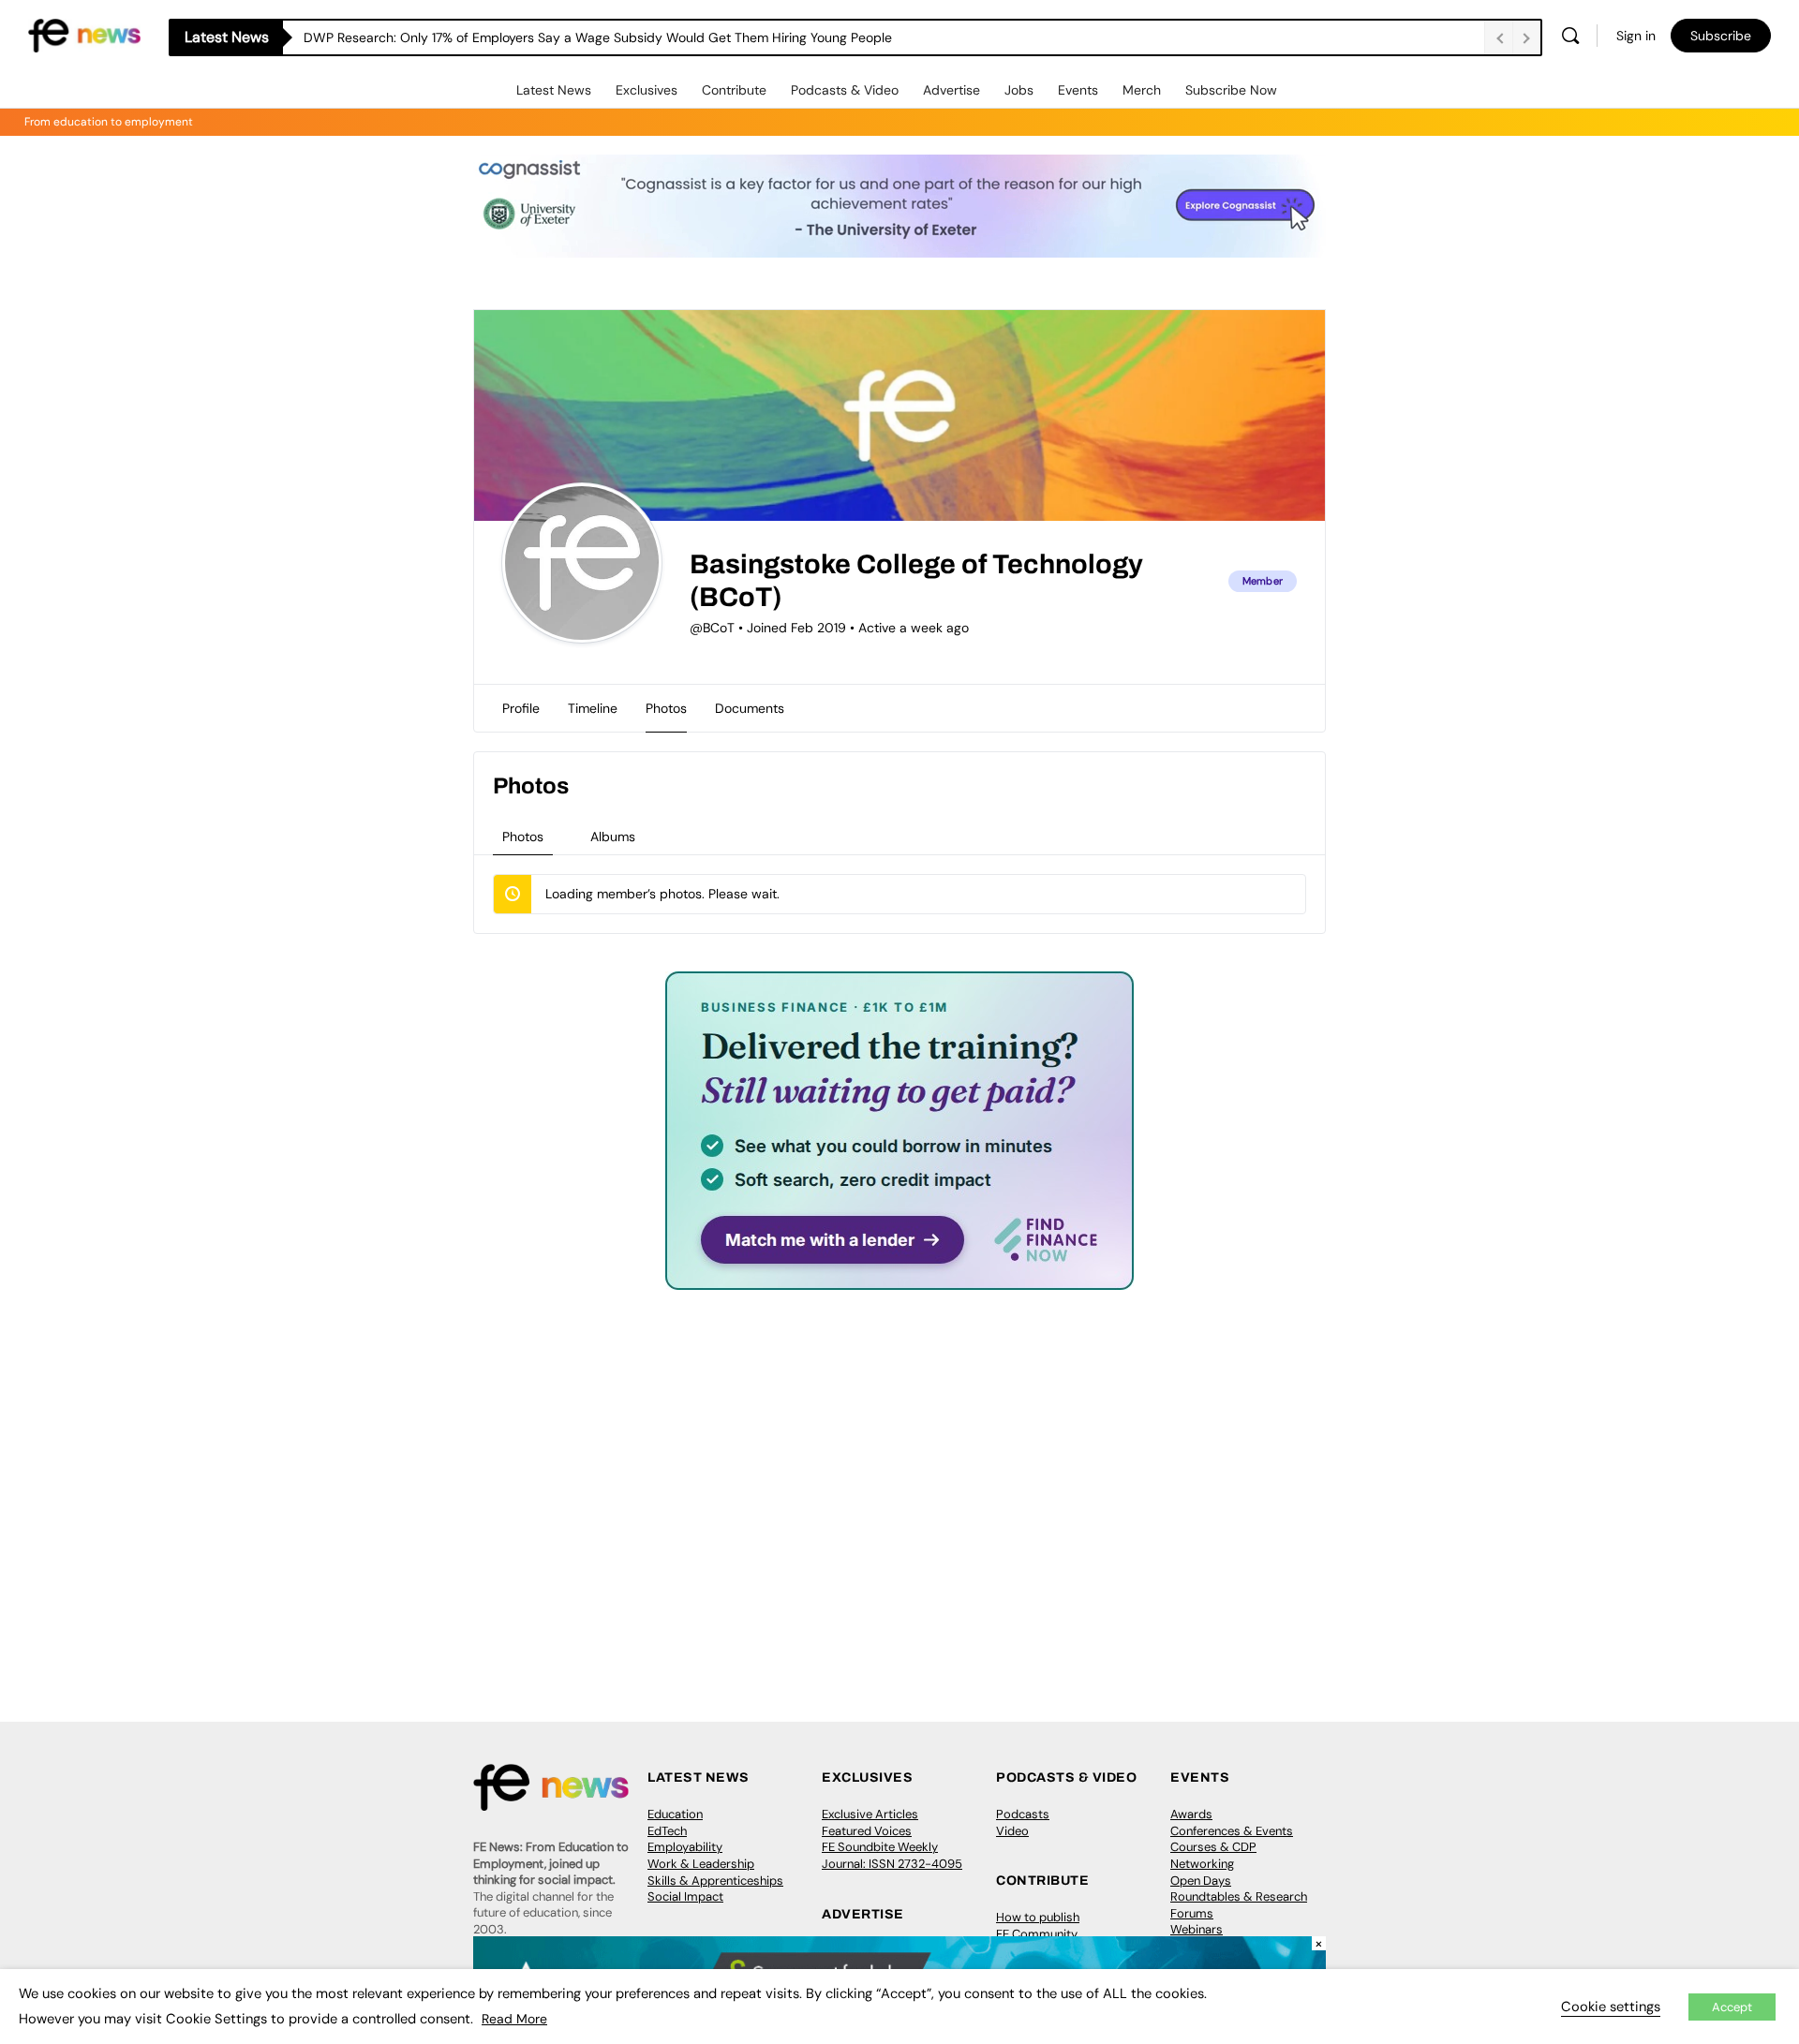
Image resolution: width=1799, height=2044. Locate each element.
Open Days (1201, 1881)
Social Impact (685, 1896)
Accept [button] (1732, 2007)
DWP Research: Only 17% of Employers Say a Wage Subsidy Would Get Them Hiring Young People (598, 37)
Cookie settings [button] (1611, 2007)
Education (675, 1814)
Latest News (554, 90)
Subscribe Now (1231, 90)
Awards (1191, 1814)
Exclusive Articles (870, 1814)
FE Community (1037, 1934)
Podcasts (1023, 1814)
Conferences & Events (1232, 1831)
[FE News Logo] (84, 34)
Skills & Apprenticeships (715, 1881)
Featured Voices (867, 1831)
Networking (1202, 1864)
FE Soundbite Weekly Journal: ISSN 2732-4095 (892, 1855)
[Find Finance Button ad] (899, 1277)
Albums (613, 837)
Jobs (1019, 90)
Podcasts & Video (845, 90)
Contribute (734, 90)
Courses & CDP (1213, 1847)
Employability (685, 1847)
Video (1012, 1831)
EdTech (667, 1831)
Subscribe (1721, 36)
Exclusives (647, 90)
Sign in (1636, 36)
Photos (523, 837)
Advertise (952, 90)
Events (1078, 90)
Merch (1142, 90)
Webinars (1197, 1929)
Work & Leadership (701, 1864)
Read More (514, 2019)
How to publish (1038, 1917)
